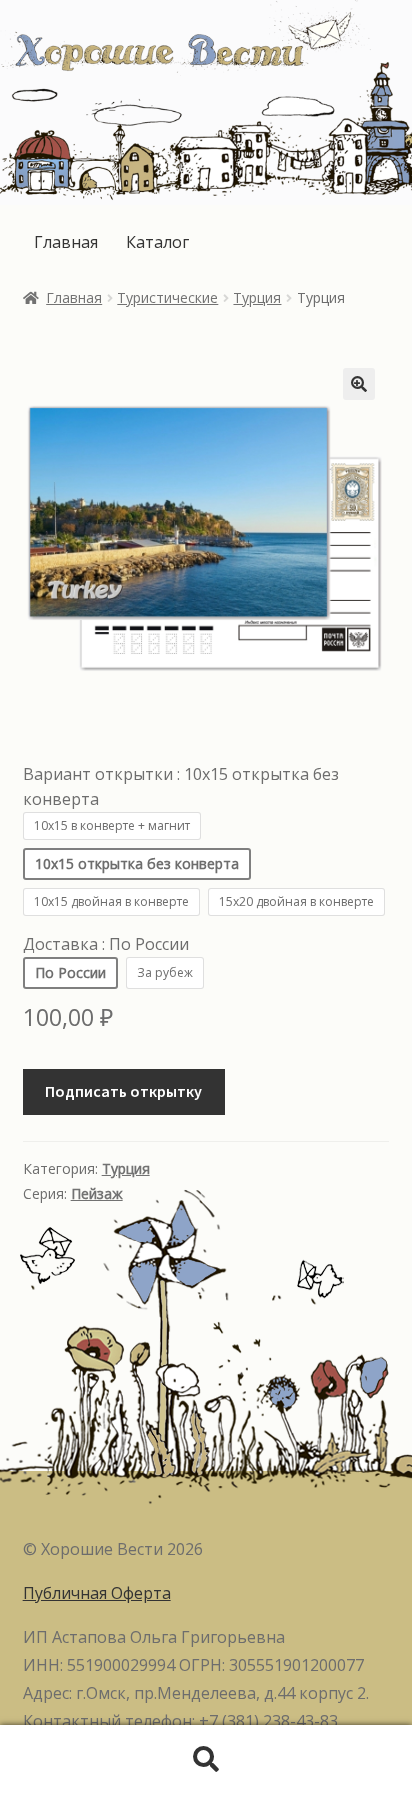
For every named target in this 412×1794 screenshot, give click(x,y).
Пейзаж (97, 1193)
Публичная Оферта (97, 1593)
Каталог (157, 242)
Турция (257, 297)
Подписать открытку (123, 1091)
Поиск (206, 1760)
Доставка (106, 944)
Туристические (167, 297)
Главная (66, 242)
